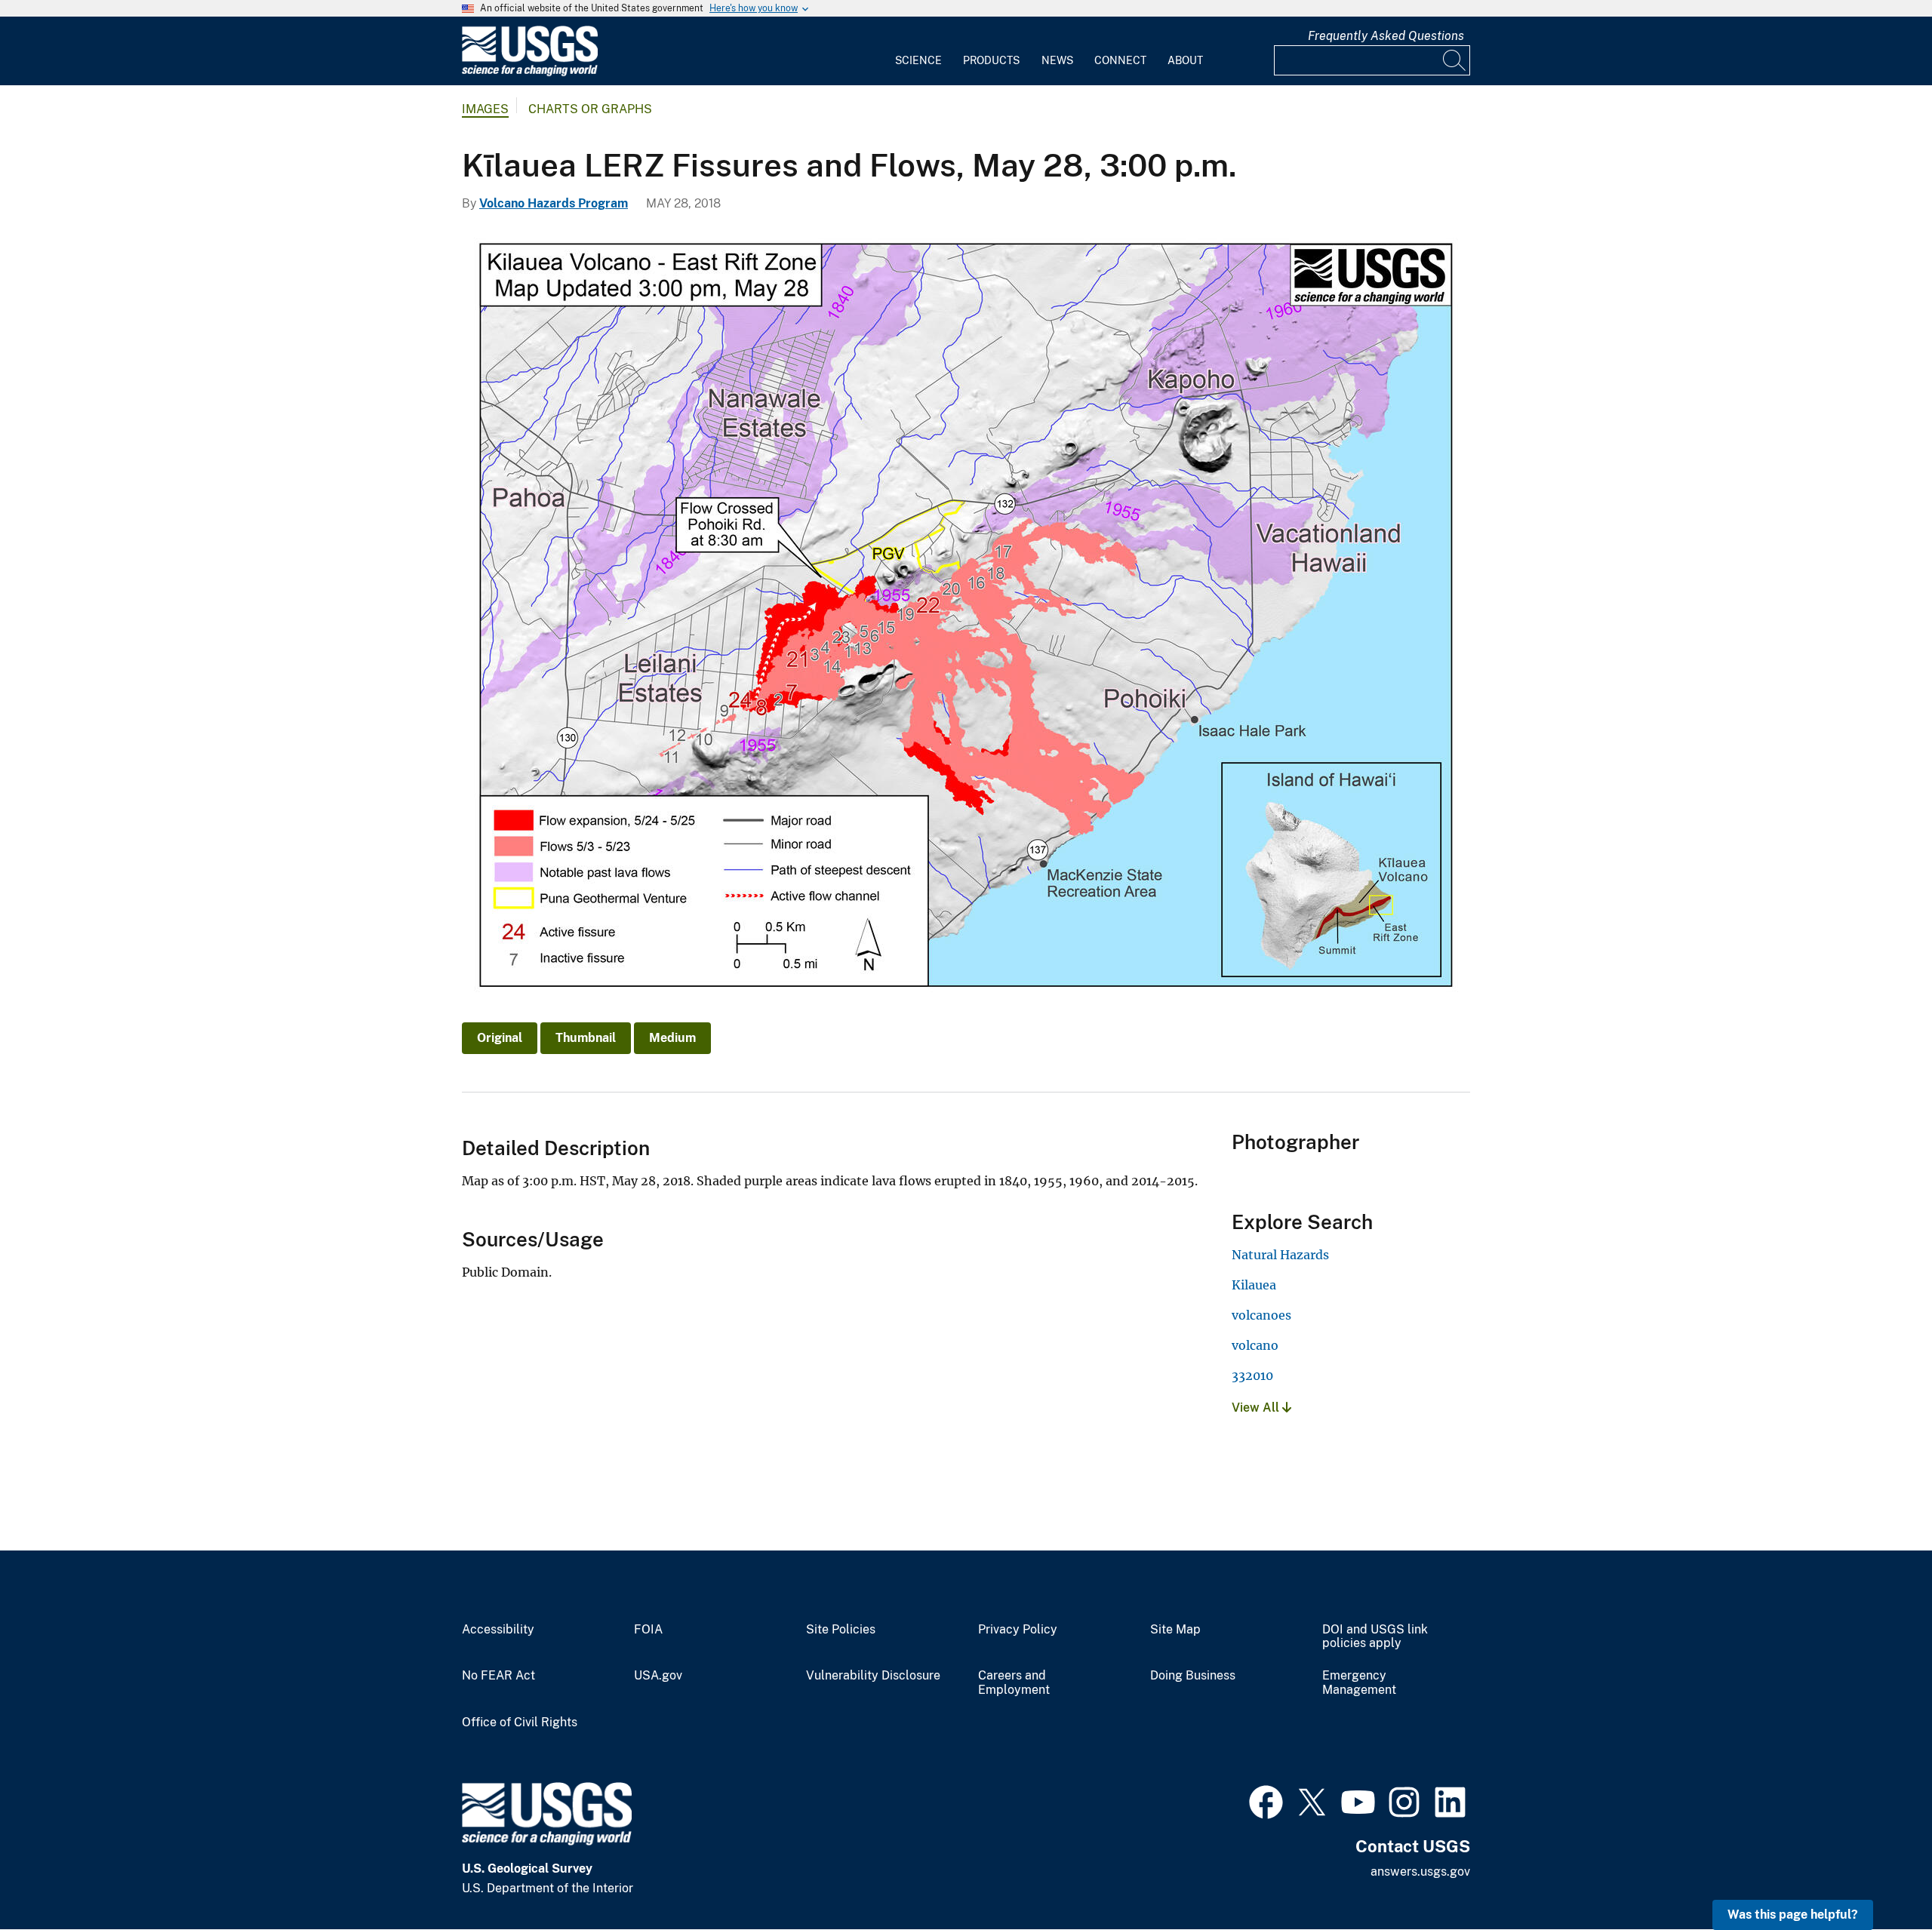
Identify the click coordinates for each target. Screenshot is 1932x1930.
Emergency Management (1359, 1683)
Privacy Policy (1018, 1630)
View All (1257, 1408)
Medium (672, 1038)
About (1185, 60)
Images (485, 109)
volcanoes (1261, 1315)
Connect (1120, 60)
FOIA (648, 1630)
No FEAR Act (498, 1676)
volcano (1255, 1345)
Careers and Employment (1014, 1683)
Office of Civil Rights (520, 1723)
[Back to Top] (1877, 1875)
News (1057, 60)
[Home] (530, 73)
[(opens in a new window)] (1266, 1800)
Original (500, 1038)
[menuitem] (918, 51)
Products (991, 60)
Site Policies (841, 1630)
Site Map (1175, 1630)
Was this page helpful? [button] (1793, 1915)
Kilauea (1254, 1285)
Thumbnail (586, 1038)
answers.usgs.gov (1420, 1872)
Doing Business (1193, 1676)
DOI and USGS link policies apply (1375, 1637)
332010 (1252, 1375)
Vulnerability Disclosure (873, 1676)
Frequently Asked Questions (1386, 36)
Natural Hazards (1280, 1255)
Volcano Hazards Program (554, 203)
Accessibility (498, 1630)
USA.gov (658, 1676)
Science (918, 60)
